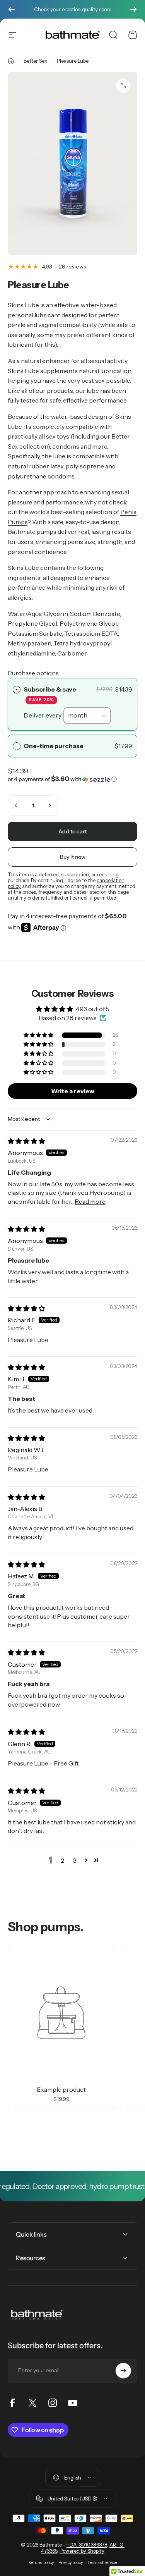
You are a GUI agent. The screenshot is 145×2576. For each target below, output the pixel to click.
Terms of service (102, 2563)
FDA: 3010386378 (87, 2545)
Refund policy (41, 2563)
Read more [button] (90, 1201)
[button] (72, 746)
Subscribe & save (50, 694)
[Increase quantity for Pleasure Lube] (49, 805)
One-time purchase (54, 746)
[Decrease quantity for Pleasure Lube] (16, 805)
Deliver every (43, 715)
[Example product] (61, 2013)
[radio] (17, 690)
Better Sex (35, 61)
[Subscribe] (123, 2371)
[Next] (133, 9)
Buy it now (73, 857)
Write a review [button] (73, 1091)
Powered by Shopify (82, 2551)
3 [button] (75, 1860)
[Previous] (12, 9)
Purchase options (33, 673)
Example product (61, 2089)
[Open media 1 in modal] (123, 86)
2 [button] (62, 1860)
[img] (26, 1141)
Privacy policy (71, 2563)
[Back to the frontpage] (11, 61)
